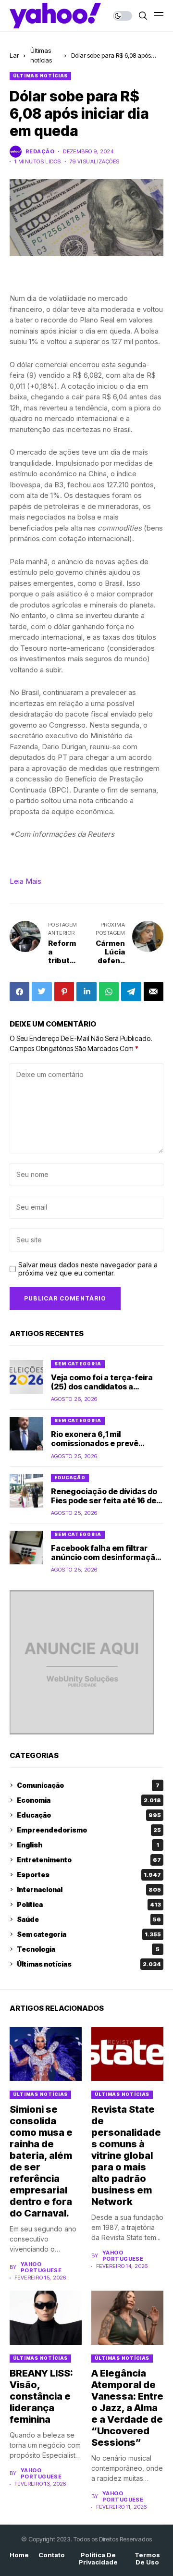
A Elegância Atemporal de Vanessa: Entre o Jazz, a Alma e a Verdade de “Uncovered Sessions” (127, 2408)
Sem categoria (78, 1364)
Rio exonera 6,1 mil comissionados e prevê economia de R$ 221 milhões (104, 1443)
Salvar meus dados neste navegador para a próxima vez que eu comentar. (88, 1269)
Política (89, 1904)
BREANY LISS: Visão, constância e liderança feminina (41, 2396)
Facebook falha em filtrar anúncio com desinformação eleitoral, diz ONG (105, 1557)
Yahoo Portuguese (41, 2267)
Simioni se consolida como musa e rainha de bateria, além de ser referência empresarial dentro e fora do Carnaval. (41, 2161)
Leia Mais (25, 881)
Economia (89, 1800)
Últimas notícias (40, 76)
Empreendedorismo (89, 1830)
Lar (14, 55)
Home (19, 2555)
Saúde (89, 1919)
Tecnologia (88, 1949)
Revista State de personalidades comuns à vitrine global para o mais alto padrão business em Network (126, 2155)
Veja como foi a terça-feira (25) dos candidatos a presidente (102, 1387)
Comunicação (88, 1785)
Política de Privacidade (98, 2559)
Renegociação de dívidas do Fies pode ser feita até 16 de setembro (104, 1500)
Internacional (89, 1889)
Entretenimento (89, 1860)
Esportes (89, 1875)
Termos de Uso (147, 2559)
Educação (70, 1478)
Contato (52, 2555)
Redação (40, 152)
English (88, 1845)
